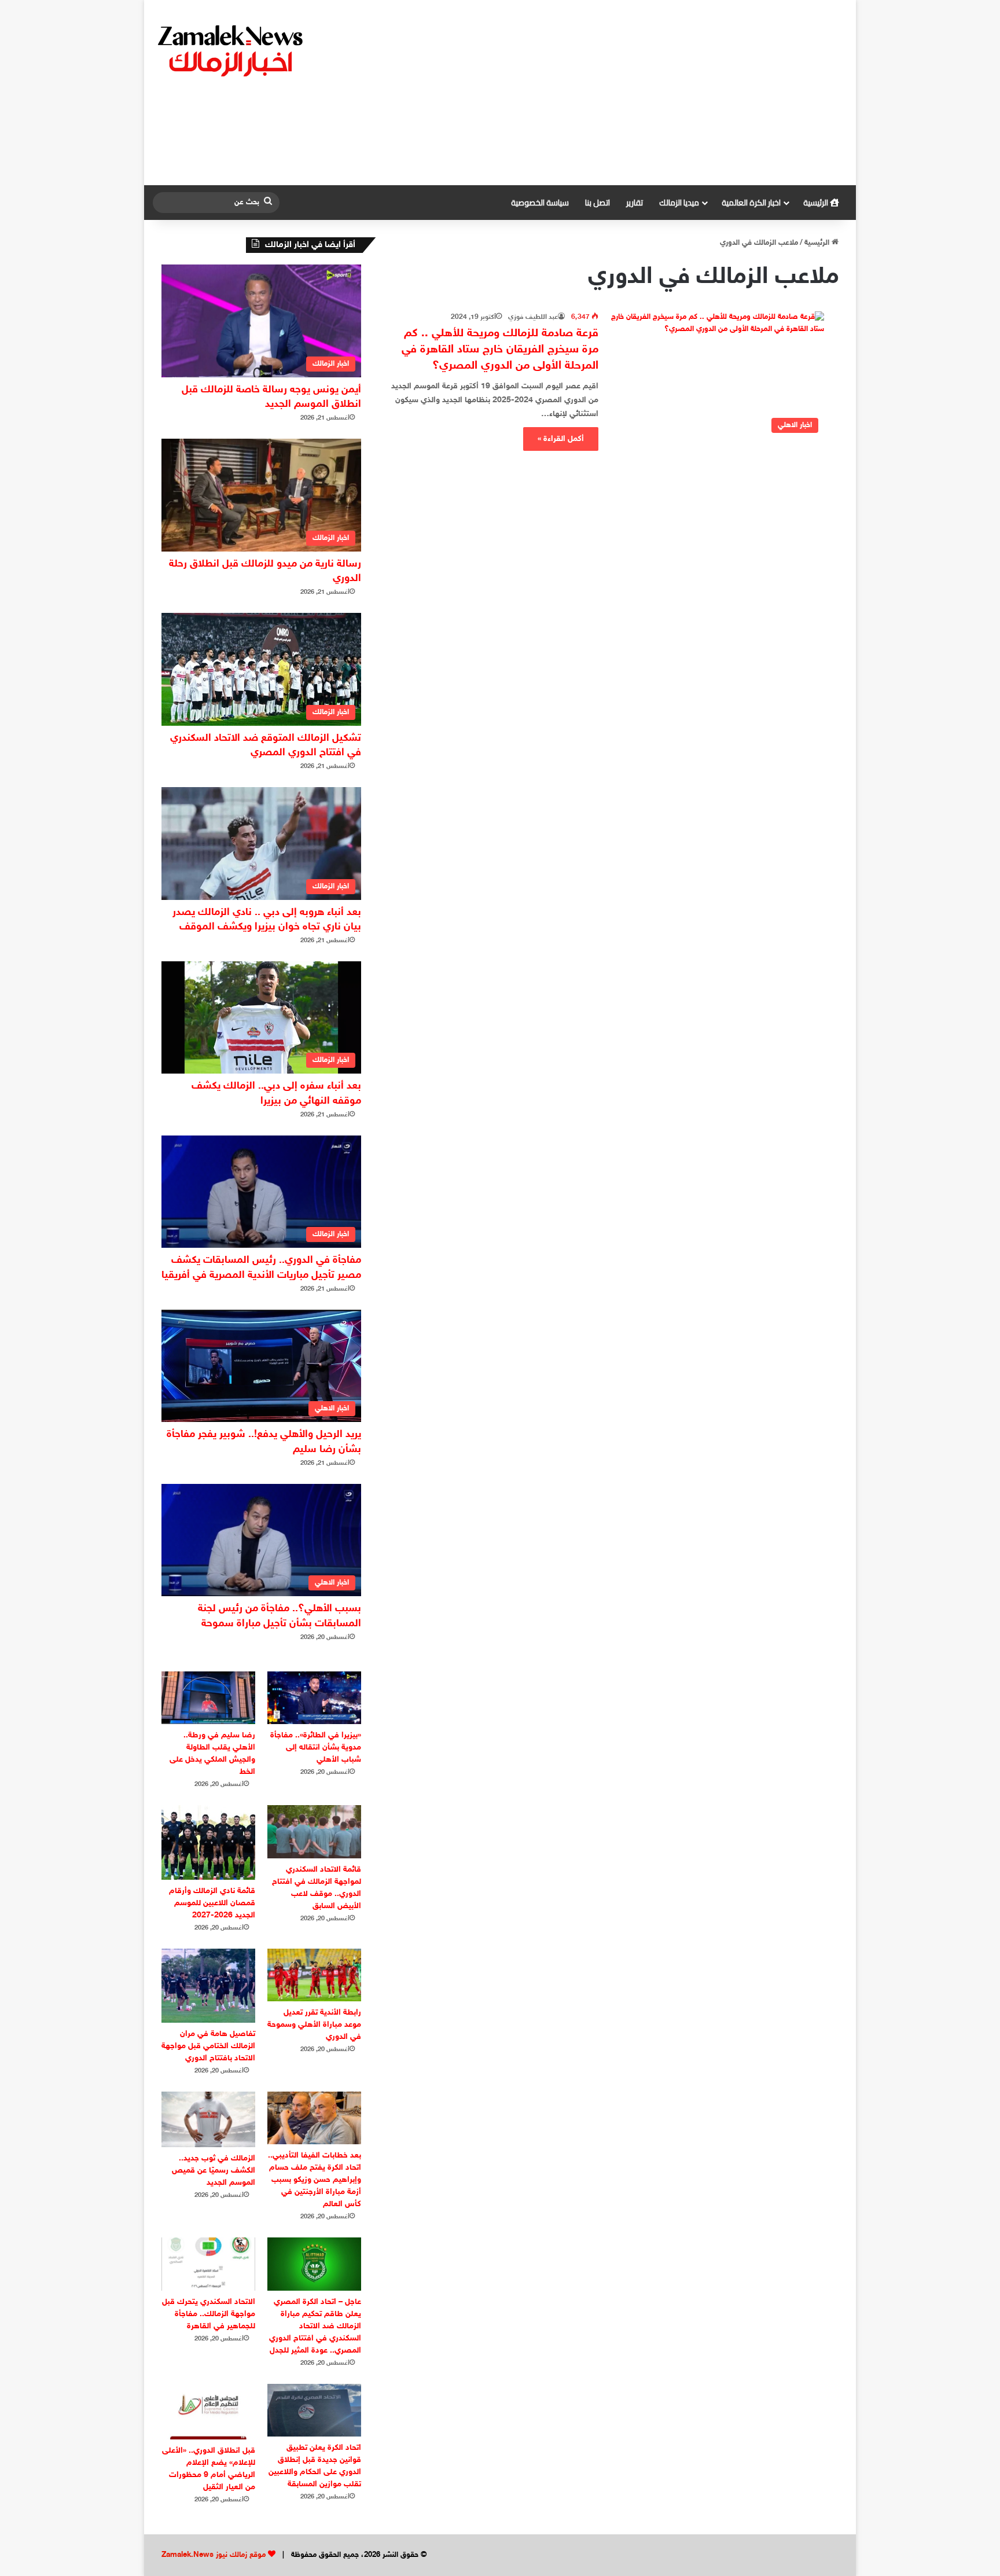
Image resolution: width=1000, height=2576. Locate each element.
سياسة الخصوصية (540, 203)
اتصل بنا (598, 203)
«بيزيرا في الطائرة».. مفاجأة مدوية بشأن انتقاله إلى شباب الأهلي (316, 1748)
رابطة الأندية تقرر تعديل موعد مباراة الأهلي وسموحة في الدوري (314, 2025)
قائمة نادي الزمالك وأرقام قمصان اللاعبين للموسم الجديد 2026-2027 (212, 1903)
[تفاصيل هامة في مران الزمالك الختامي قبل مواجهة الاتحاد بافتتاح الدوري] (208, 1986)
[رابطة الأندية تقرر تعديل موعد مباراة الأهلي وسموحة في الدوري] (314, 1975)
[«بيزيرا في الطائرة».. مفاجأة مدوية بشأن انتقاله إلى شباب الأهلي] (314, 1698)
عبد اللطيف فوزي (533, 317)
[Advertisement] (619, 93)
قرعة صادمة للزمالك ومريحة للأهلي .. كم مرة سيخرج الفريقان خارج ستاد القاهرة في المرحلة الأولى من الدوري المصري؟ (500, 350)
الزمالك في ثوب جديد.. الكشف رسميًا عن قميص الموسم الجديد (214, 2171)
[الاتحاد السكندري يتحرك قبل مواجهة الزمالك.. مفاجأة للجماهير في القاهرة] (208, 2264)
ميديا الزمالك (679, 203)
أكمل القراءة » (561, 439)
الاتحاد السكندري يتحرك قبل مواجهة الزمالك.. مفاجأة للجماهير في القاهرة (209, 2314)
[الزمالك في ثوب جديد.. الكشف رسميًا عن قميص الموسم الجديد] (208, 2119)
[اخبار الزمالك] (232, 50)
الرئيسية (817, 203)
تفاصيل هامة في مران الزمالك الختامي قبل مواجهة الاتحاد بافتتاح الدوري (208, 2046)
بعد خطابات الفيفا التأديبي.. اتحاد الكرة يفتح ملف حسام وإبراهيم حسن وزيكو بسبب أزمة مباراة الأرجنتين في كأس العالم (315, 2180)
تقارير (635, 203)
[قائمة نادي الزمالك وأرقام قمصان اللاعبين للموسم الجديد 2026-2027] (208, 1842)
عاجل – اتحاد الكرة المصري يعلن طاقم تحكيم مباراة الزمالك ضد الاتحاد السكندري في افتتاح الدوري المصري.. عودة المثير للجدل (315, 2326)
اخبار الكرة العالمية (751, 203)
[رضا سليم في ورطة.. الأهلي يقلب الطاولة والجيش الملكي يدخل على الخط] (208, 1698)
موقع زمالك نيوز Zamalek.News (214, 2555)
